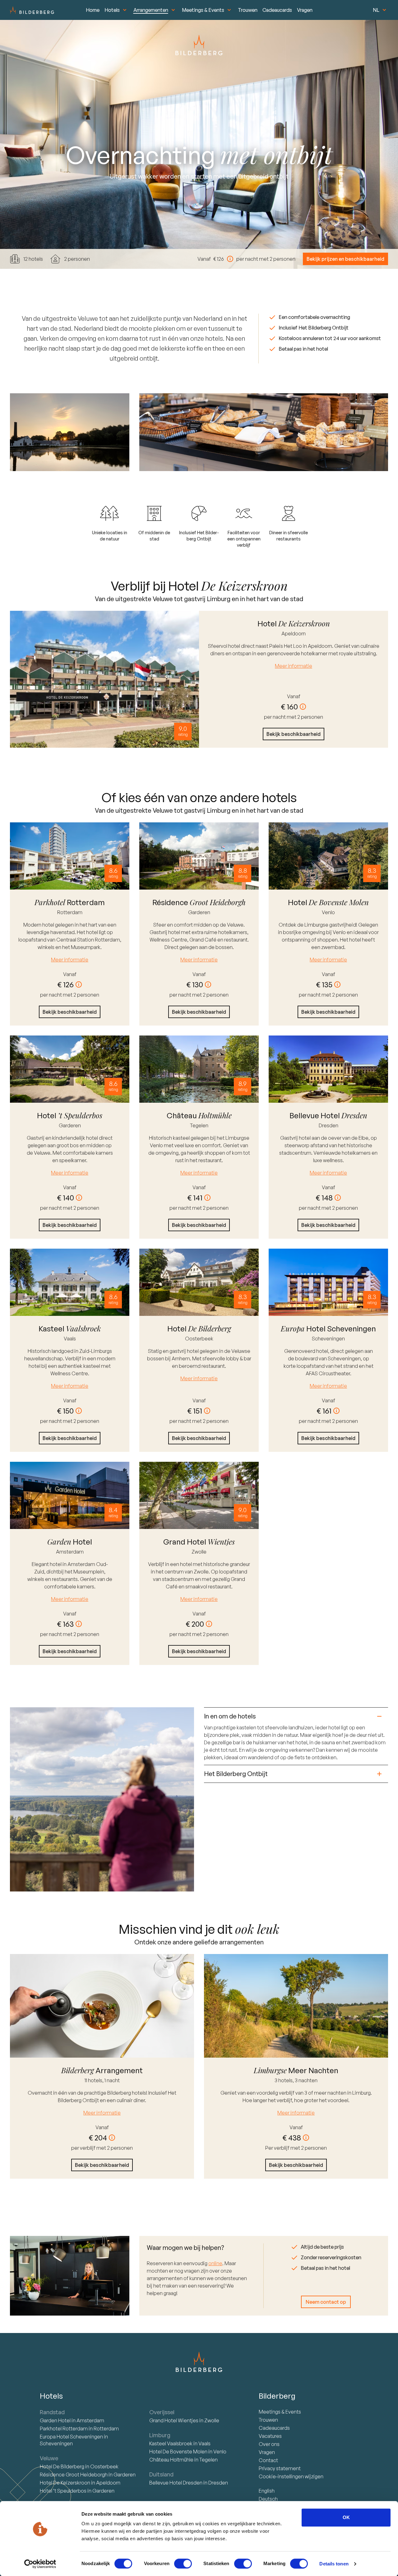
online (215, 2263)
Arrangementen (151, 10)
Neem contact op (326, 2302)
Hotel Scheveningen (72, 2437)
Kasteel (171, 2443)
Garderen (199, 912)
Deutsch (268, 2499)
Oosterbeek (199, 1339)
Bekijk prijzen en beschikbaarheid (345, 259)
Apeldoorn (294, 633)
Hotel (56, 2420)
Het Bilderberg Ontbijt (236, 1774)
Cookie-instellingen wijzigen (291, 2476)
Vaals (70, 1339)
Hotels (112, 10)
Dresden (329, 1125)
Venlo (328, 912)
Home (93, 10)
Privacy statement (280, 2468)
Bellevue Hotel (176, 2483)
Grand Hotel (174, 2420)
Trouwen (248, 10)
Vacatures (270, 2436)
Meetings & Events (203, 10)
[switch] (183, 2564)
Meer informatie (294, 666)
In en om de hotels (230, 1716)
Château (171, 2460)
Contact (268, 2460)
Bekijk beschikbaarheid (294, 734)
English (267, 2491)
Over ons (269, 2444)
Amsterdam (70, 1552)
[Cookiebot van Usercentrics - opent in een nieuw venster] (40, 2564)
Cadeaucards (277, 10)
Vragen (305, 10)
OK (346, 2517)
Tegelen (199, 1125)
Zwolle (199, 1552)
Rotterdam (70, 912)
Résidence (74, 2475)
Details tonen (334, 2564)
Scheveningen (328, 1339)
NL (376, 10)
